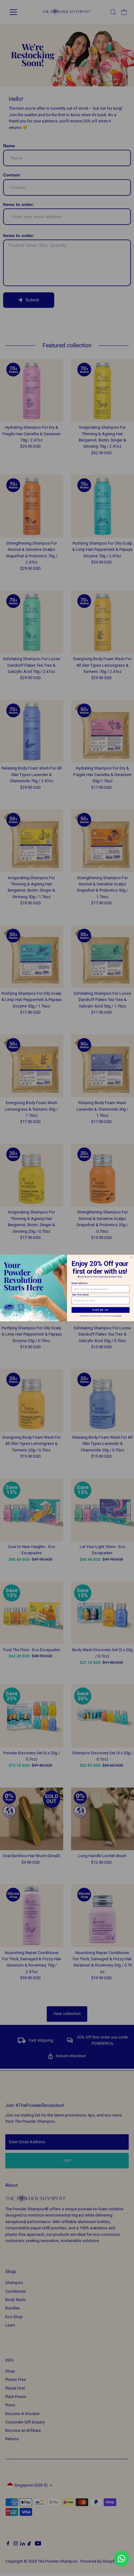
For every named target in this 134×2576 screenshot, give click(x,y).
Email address (80, 1283)
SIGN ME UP (100, 1310)
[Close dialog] (132, 1257)
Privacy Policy (118, 1316)
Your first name (80, 1295)
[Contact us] (122, 2559)
